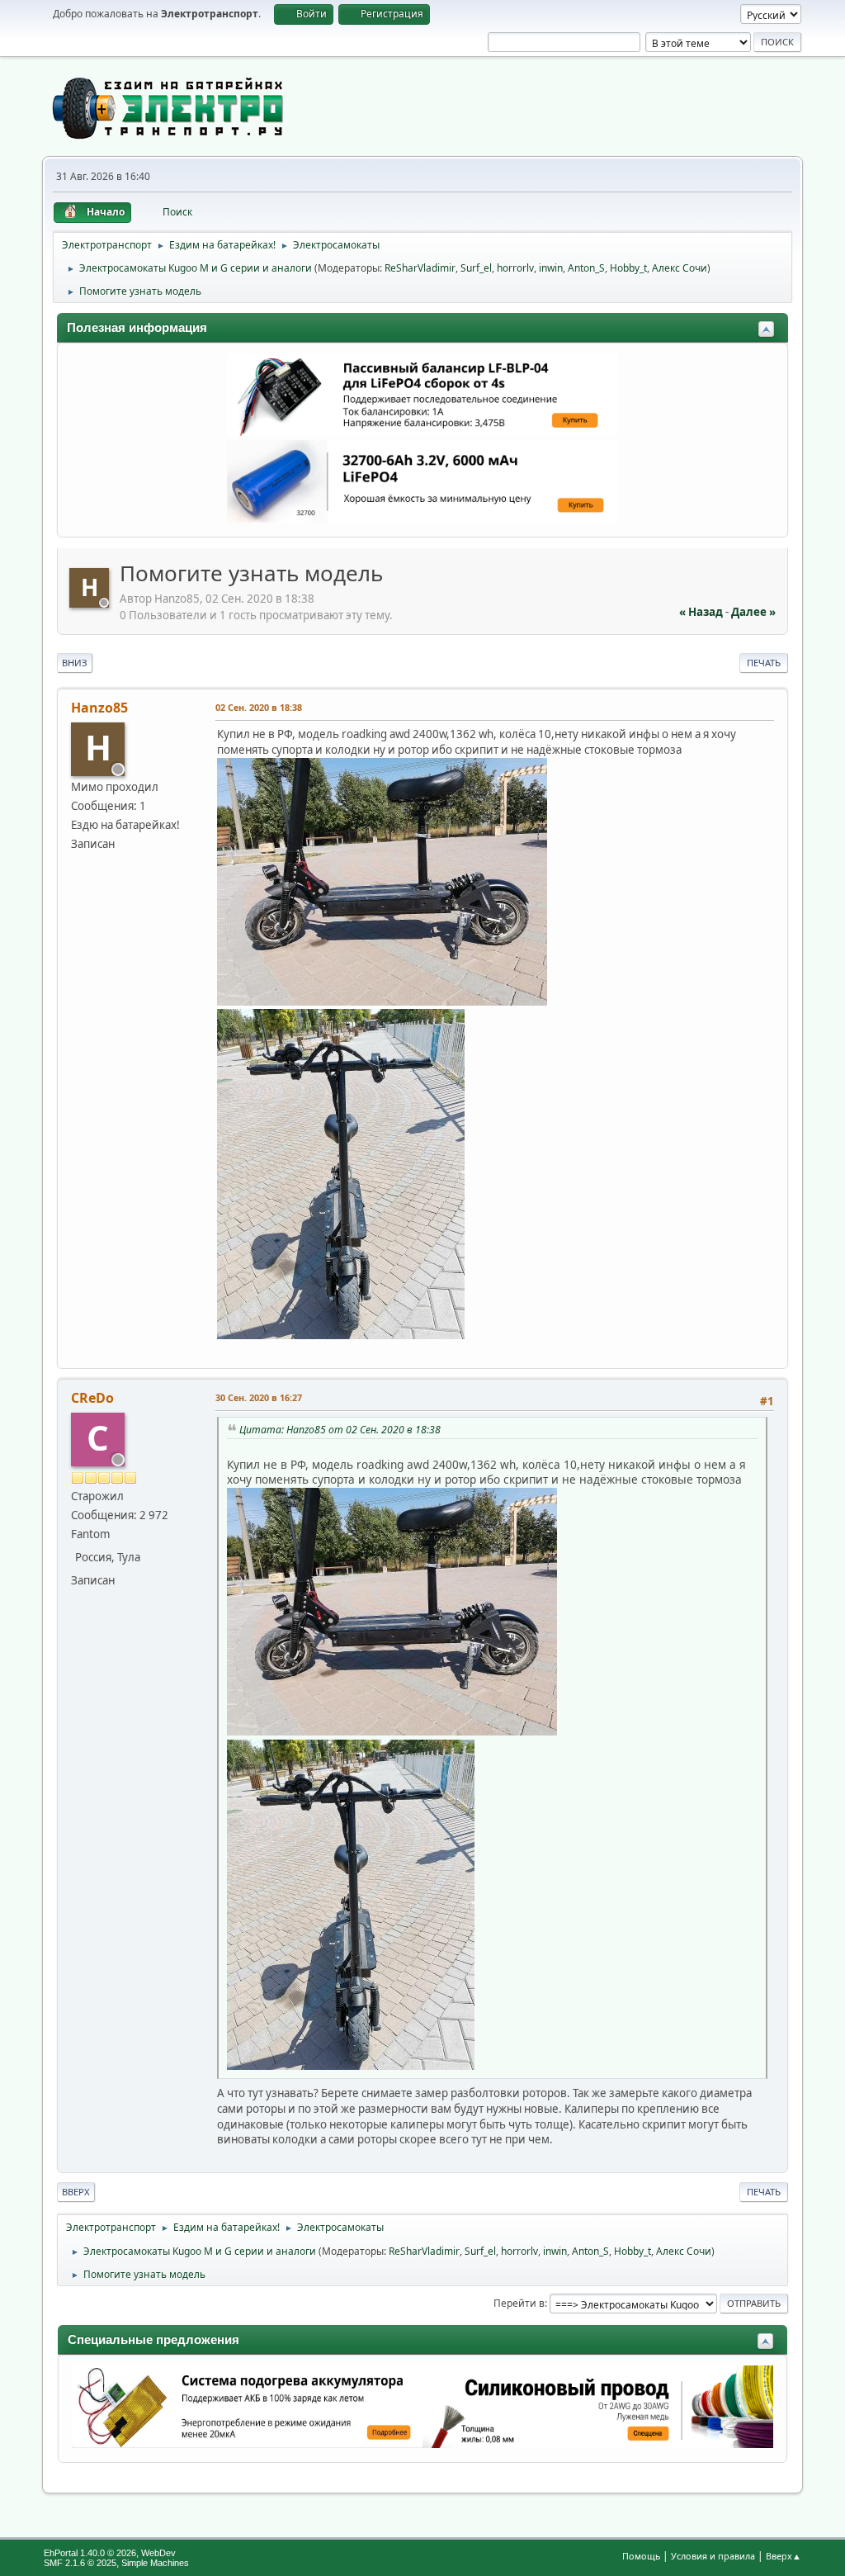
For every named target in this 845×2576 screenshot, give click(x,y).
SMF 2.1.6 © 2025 (80, 2563)
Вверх (76, 2192)
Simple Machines (155, 2563)
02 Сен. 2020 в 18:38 (259, 707)
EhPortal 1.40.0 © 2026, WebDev (110, 2553)
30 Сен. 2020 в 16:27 (259, 1397)
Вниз (75, 663)
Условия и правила (713, 2556)
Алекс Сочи (680, 268)
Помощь (641, 2556)
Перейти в (519, 2303)
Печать (764, 663)
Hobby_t (628, 268)
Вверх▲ (784, 2556)
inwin (551, 268)
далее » (753, 612)
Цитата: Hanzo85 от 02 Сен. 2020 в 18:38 (340, 1430)
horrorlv (515, 268)
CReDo (92, 1398)
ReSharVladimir (420, 268)
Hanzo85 (99, 708)
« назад (701, 612)
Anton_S (586, 268)
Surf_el (476, 268)
